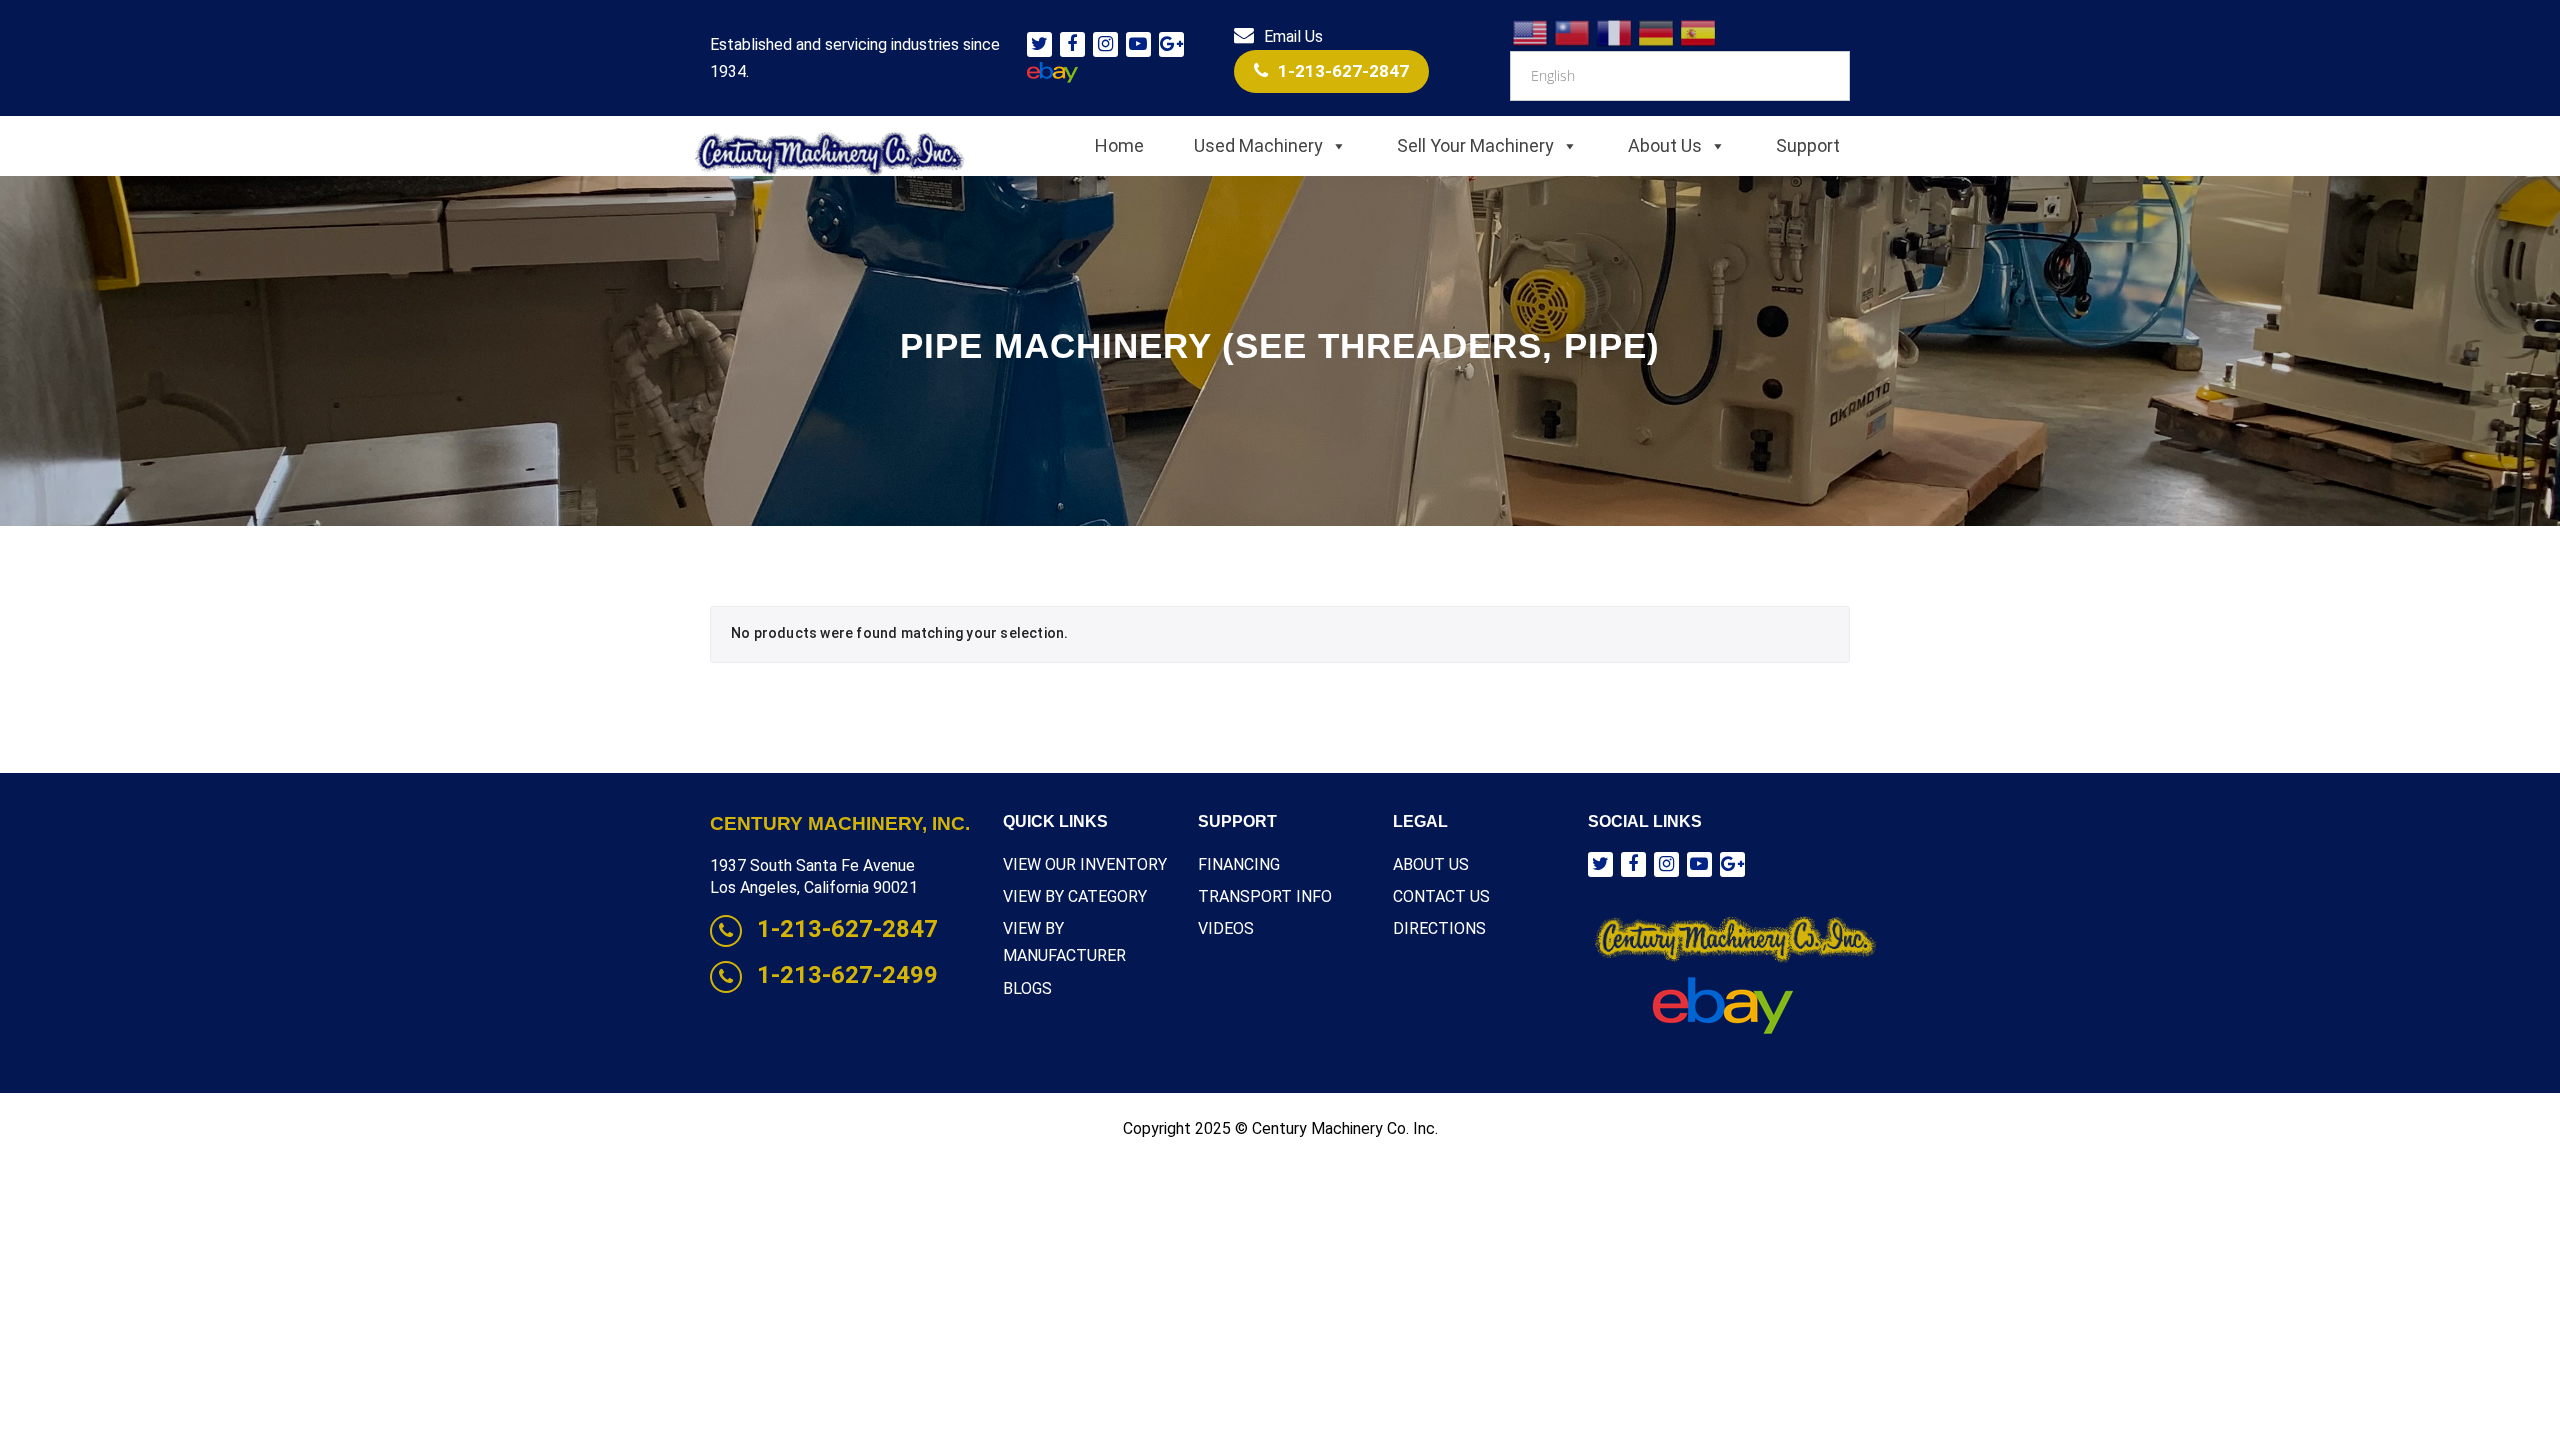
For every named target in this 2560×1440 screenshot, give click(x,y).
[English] (1531, 31)
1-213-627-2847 (1343, 71)
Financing (1239, 864)
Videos (1226, 928)
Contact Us (1441, 896)
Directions (1439, 928)
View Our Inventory (1085, 864)
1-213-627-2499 (847, 975)
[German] (1657, 31)
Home (1119, 145)
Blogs (1027, 988)
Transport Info (1265, 896)
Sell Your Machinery (1475, 145)
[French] (1615, 31)
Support (1808, 145)
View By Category (1075, 896)
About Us (1665, 145)
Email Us (1293, 36)
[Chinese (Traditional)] (1573, 31)
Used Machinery (1258, 145)
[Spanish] (1699, 31)
